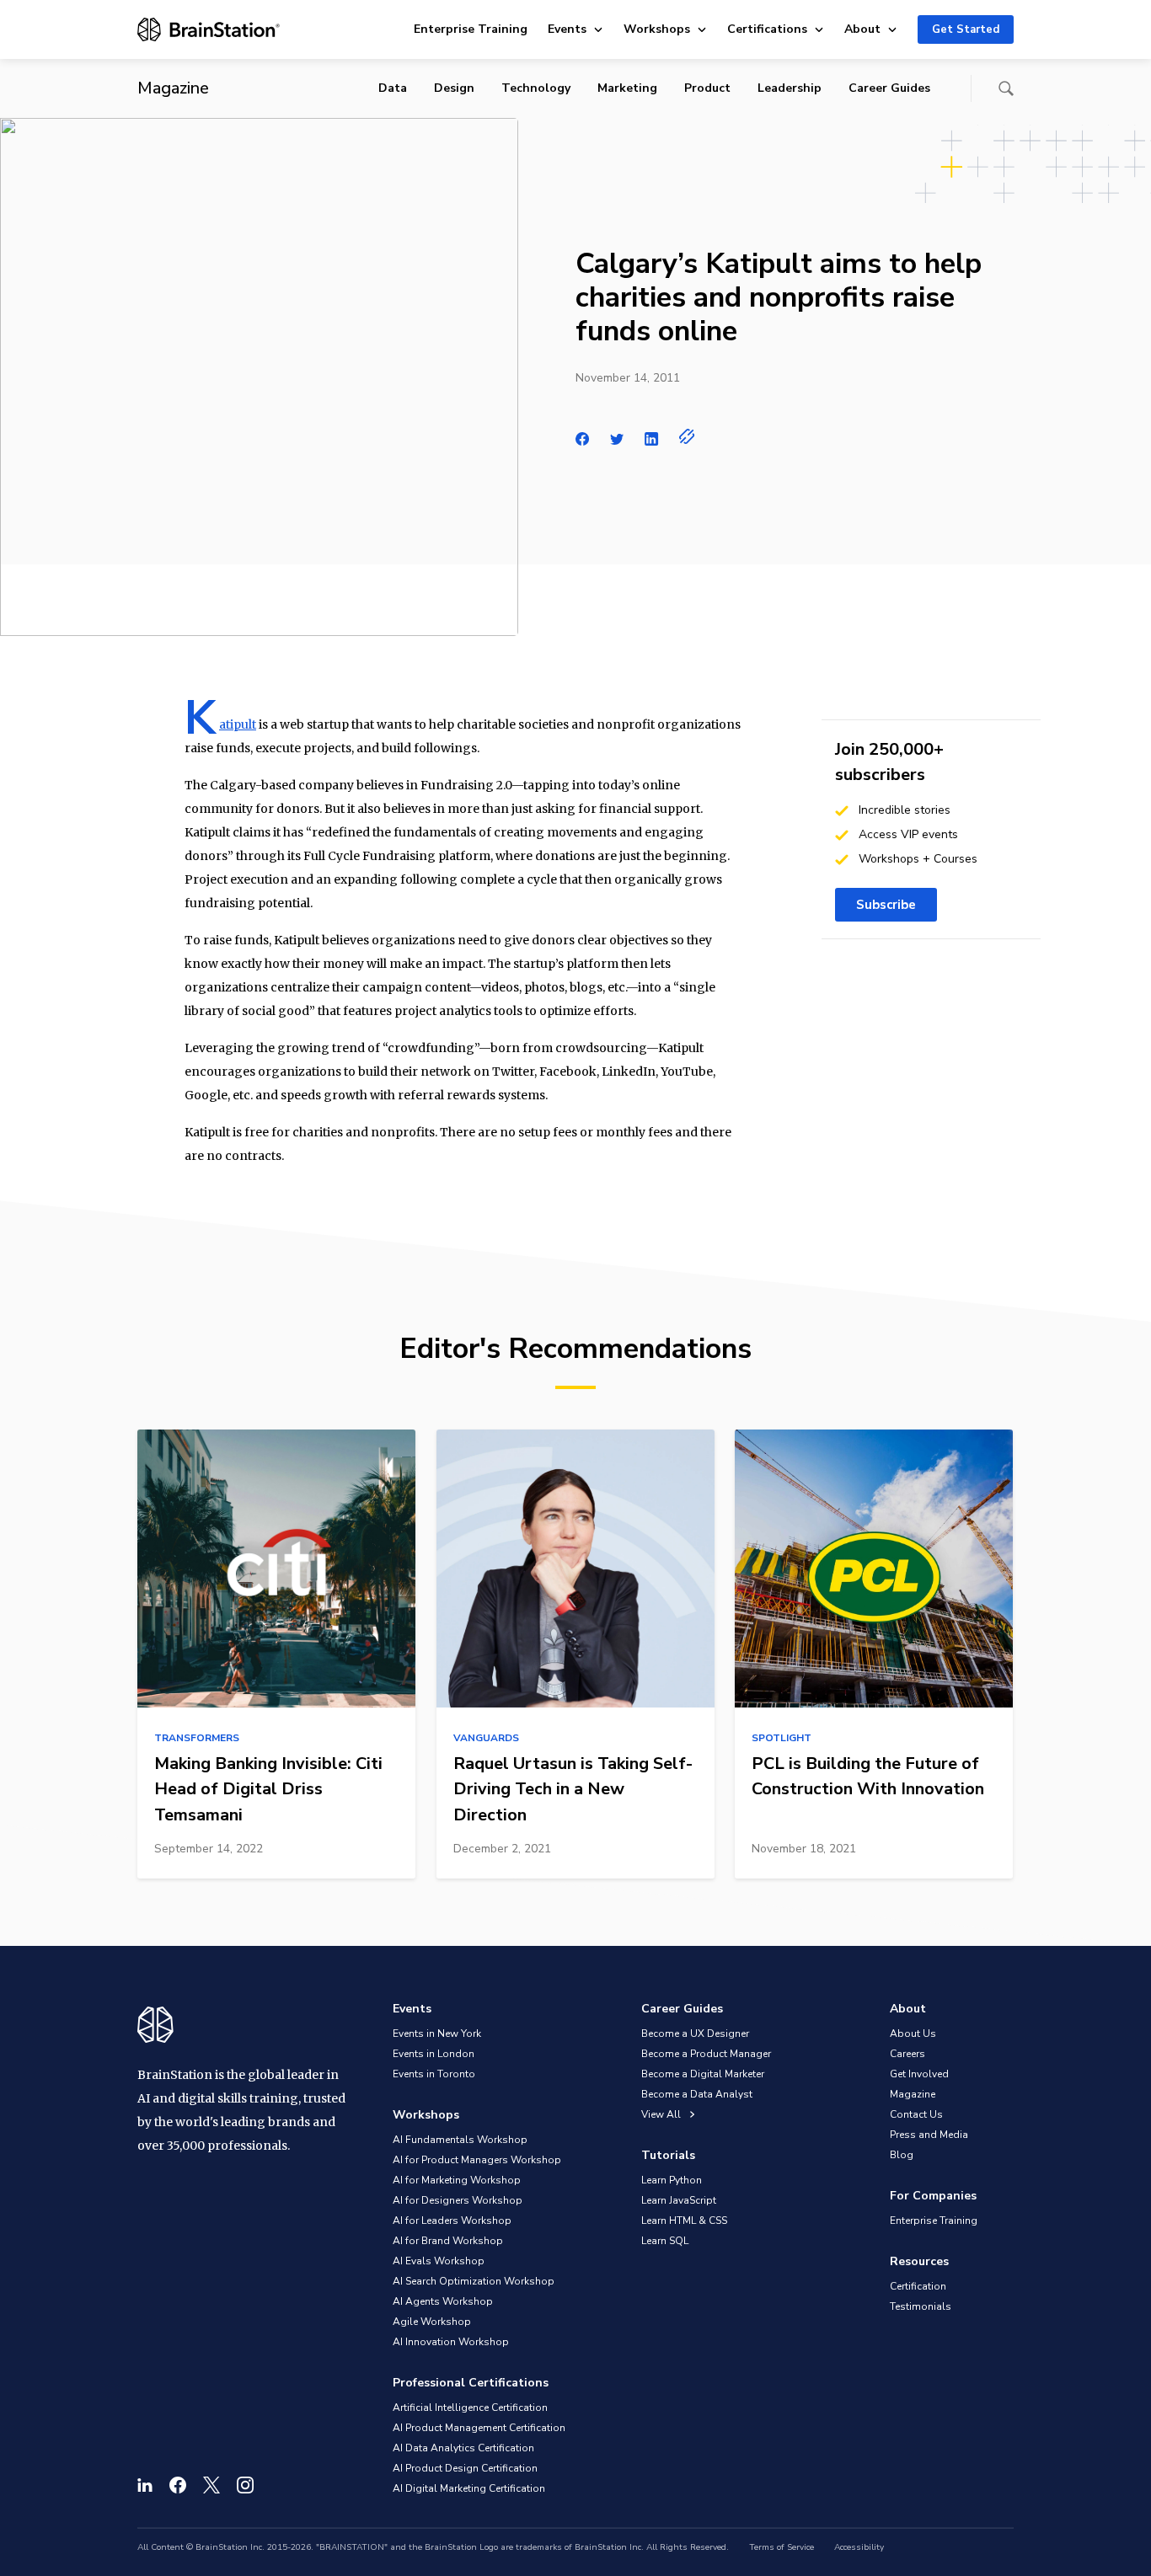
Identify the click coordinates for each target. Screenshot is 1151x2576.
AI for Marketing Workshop (457, 2180)
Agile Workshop (432, 2322)
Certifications (767, 29)
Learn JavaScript (679, 2200)
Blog (902, 2155)
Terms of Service (782, 2547)
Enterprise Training (471, 29)
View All (662, 2114)
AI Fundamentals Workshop (460, 2140)
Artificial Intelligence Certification (470, 2408)
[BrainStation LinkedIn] (145, 2485)
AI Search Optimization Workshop (474, 2281)
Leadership (790, 88)
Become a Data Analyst (697, 2094)
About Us (913, 2034)
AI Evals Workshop (439, 2261)
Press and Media (929, 2135)
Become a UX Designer (695, 2034)
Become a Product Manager (706, 2054)
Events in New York (437, 2034)
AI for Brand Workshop (448, 2241)
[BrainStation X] (211, 2485)
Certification (918, 2286)
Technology (536, 88)
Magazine (913, 2094)
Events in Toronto (434, 2074)
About (862, 29)
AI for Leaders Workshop (452, 2221)
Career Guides (889, 88)
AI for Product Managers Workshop (477, 2160)
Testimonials (921, 2306)
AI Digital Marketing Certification (469, 2488)
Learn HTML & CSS (684, 2221)
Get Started (966, 29)
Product (707, 88)
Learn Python (672, 2180)
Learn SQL (665, 2241)
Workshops (657, 29)
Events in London (434, 2054)
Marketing (627, 88)
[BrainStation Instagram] (245, 2485)
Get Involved (919, 2074)
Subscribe (886, 905)
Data (393, 88)
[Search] (1006, 88)
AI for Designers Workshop (458, 2200)
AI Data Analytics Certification (463, 2448)
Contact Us (916, 2114)
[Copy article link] (687, 436)
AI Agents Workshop (443, 2301)
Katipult (238, 724)
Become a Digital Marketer (703, 2074)
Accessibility (859, 2547)
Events (567, 29)
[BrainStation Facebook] (178, 2485)
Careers (907, 2054)
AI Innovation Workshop (451, 2342)
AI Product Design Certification (465, 2468)
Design (454, 88)
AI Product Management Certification (479, 2428)
